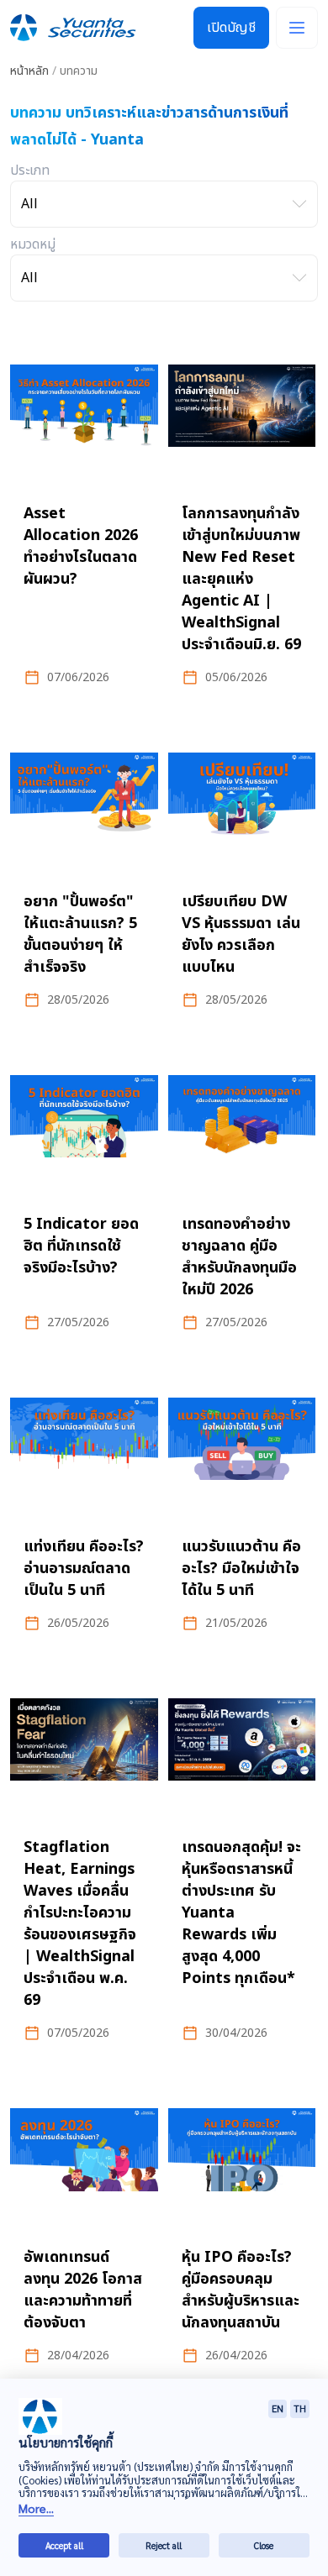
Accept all (64, 2545)
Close (264, 2545)
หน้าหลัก (29, 71)
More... (36, 2508)
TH (300, 2408)
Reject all (164, 2545)
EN (278, 2408)
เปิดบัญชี (231, 28)
